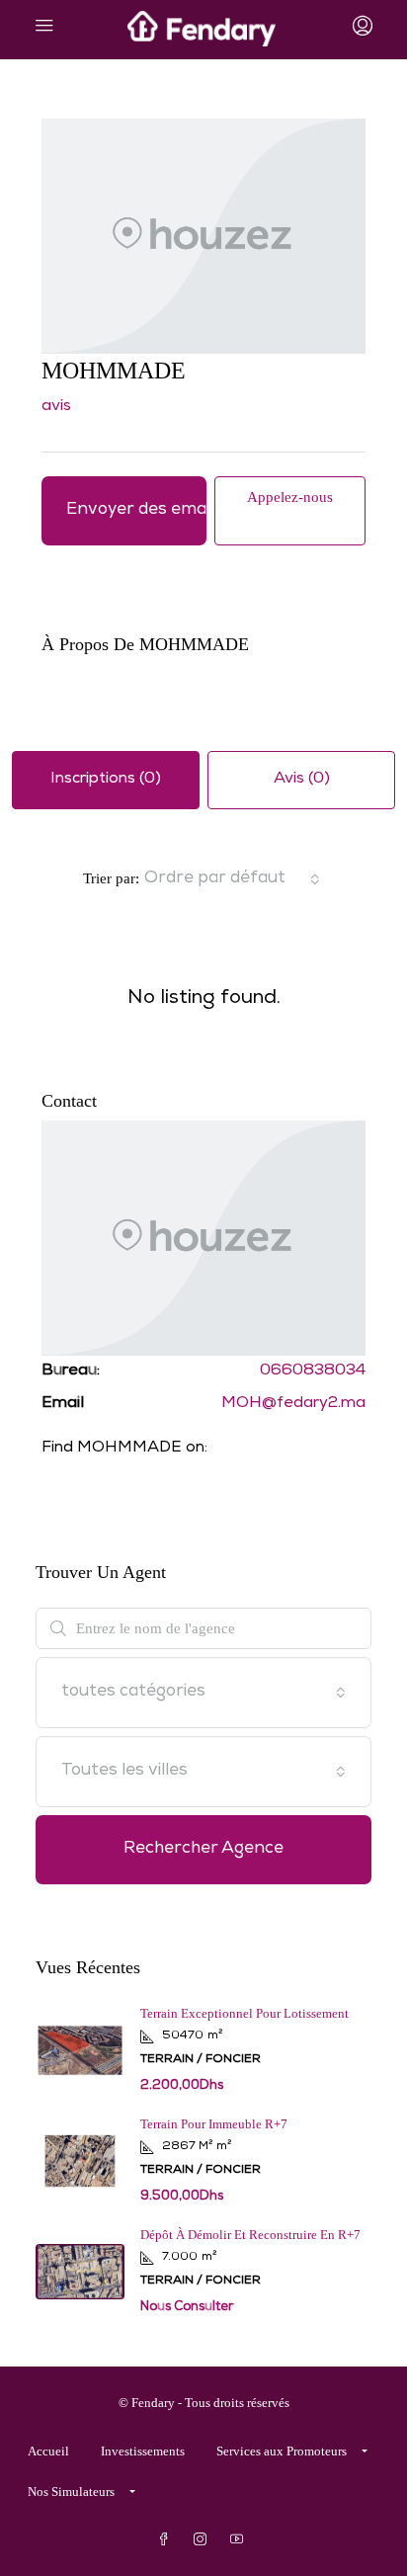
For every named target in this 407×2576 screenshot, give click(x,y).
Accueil (48, 2451)
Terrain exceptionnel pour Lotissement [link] (244, 2013)
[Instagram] (204, 2540)
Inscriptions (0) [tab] (106, 780)
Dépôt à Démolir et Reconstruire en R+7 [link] (250, 2235)
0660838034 (313, 1371)
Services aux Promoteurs (282, 2451)
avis (56, 407)
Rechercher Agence (203, 1849)
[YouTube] (241, 2540)
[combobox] (232, 879)
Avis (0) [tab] (302, 780)
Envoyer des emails (136, 510)
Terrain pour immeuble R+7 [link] (214, 2124)
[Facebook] (167, 2540)
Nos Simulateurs (71, 2492)
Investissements (143, 2451)
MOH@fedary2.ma (293, 1404)
